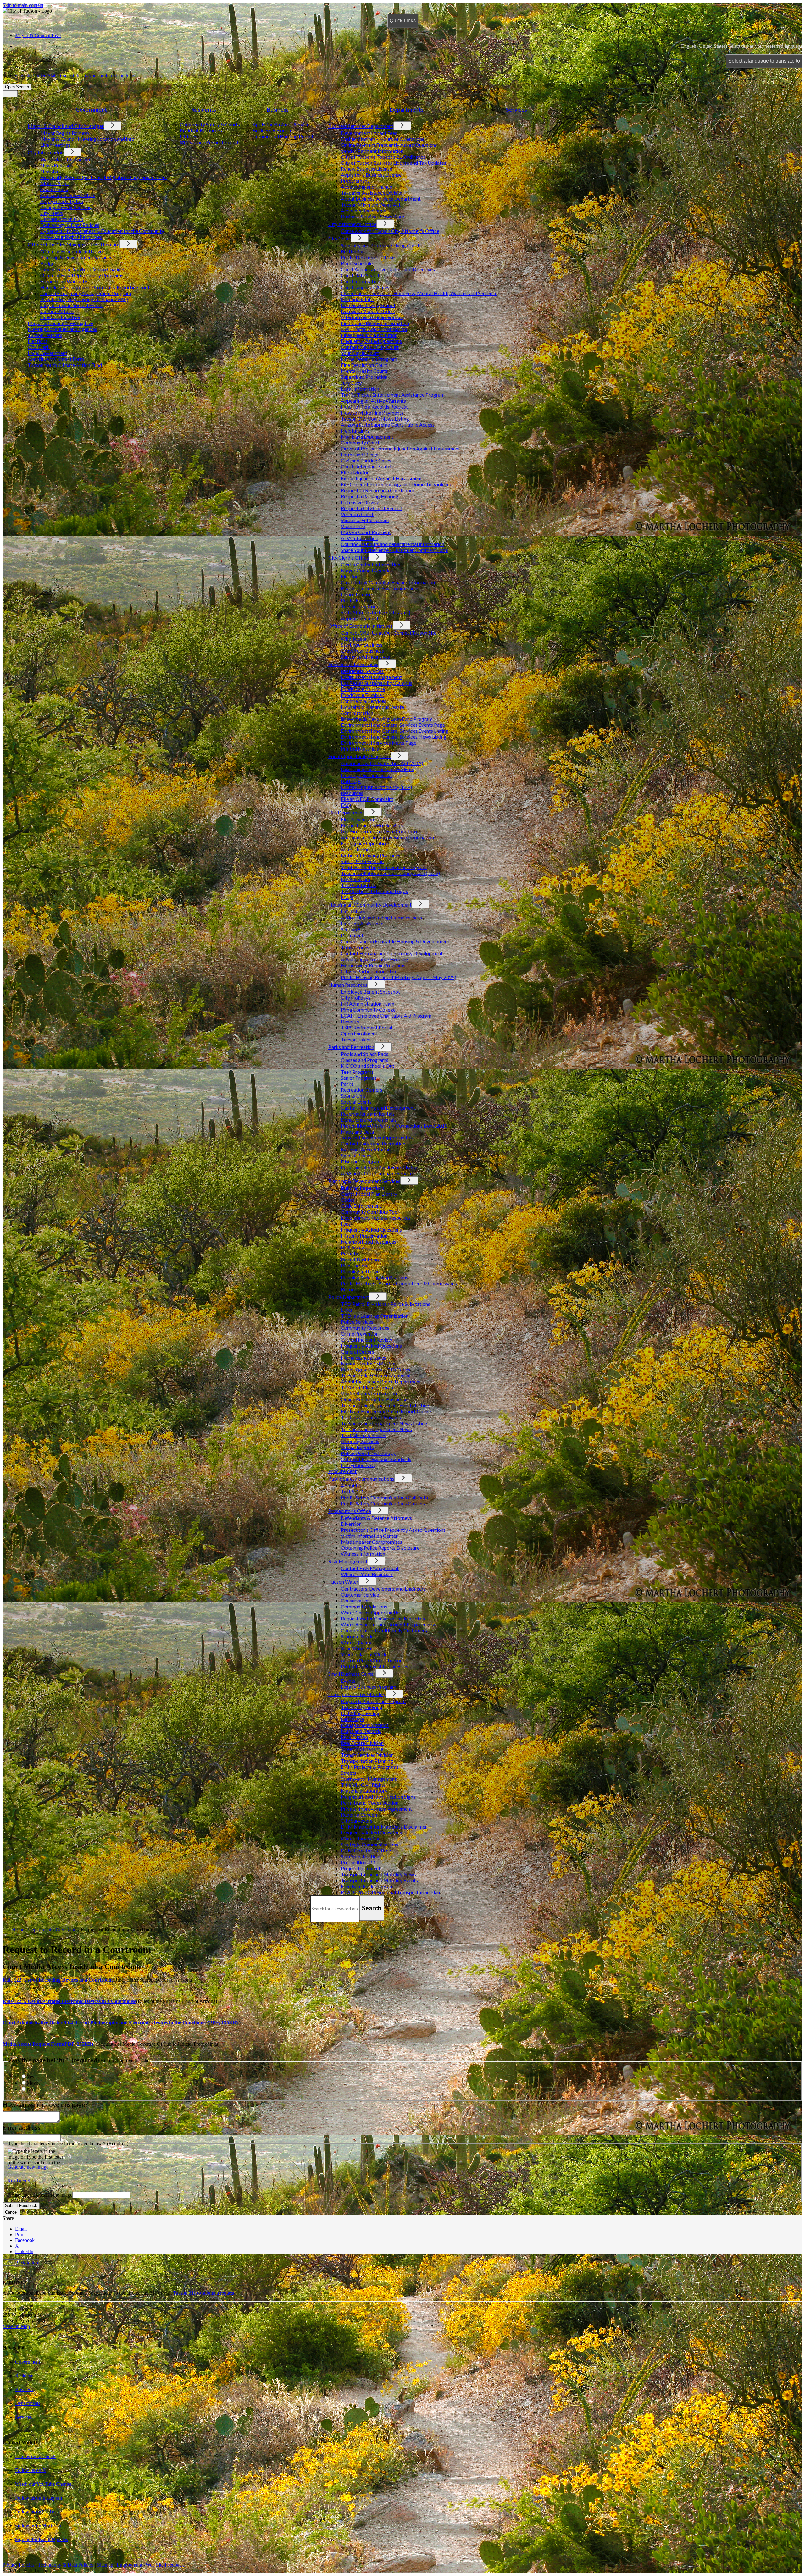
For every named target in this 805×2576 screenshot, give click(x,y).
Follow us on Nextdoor (38, 2526)
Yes (30, 2077)
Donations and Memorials (369, 1120)
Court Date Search (361, 275)
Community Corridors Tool (370, 1212)
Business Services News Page (372, 216)
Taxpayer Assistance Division (372, 193)
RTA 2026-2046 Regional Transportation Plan (390, 1892)
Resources (352, 793)
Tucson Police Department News (376, 1429)
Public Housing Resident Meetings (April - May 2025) (399, 977)
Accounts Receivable (364, 210)
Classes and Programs (365, 1060)
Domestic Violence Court (368, 311)
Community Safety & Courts (210, 124)
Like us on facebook (35, 2456)
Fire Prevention (357, 819)
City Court (340, 238)
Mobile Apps (54, 183)
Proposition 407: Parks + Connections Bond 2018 (394, 1125)
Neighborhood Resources (369, 1241)
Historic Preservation (364, 1236)
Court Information (361, 281)
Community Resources (365, 1328)
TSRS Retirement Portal (366, 1027)
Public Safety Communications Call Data (384, 1497)
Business (278, 110)
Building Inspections (363, 1188)
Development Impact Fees (369, 133)
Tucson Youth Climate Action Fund (65, 365)
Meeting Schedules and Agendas (62, 329)
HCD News (353, 911)
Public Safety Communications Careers (383, 1503)
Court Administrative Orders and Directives (388, 269)
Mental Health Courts (364, 371)
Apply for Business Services (282, 124)
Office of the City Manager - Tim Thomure (74, 244)
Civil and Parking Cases (366, 460)
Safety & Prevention (362, 861)
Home (18, 1930)
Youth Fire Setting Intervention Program (384, 867)
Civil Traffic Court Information (374, 329)
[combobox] (764, 61)
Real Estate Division (362, 1743)
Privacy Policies (18, 2565)
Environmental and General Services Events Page (393, 725)
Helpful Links (355, 430)
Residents (204, 110)
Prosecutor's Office (350, 1511)
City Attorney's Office (352, 224)
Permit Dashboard (361, 1259)
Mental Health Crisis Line (368, 1363)
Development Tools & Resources (376, 1218)
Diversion (351, 1524)
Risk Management (348, 1561)
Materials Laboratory (364, 1791)
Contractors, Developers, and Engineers (383, 1589)
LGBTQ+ (351, 781)
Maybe (34, 2083)
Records (350, 1289)
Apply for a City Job (62, 201)
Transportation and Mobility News (378, 1874)
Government (91, 110)
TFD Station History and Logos (374, 891)
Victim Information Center (369, 1536)
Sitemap (105, 2565)
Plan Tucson (354, 1265)
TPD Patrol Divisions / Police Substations (386, 1304)
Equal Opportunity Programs (359, 756)
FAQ (346, 805)
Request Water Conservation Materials (383, 1618)
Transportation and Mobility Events (379, 1880)
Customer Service (360, 1594)
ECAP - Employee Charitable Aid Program (386, 1015)
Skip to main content (23, 5)
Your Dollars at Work (364, 1654)
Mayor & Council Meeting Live (61, 323)
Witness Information (363, 1554)
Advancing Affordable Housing (375, 959)
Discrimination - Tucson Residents (378, 769)
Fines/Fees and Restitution (369, 335)
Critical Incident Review (366, 1340)
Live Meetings (56, 145)
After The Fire (356, 849)
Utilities (189, 136)
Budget (48, 263)
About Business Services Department (381, 199)
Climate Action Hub (62, 219)
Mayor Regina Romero (65, 133)
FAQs (347, 897)
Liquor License (356, 594)
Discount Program (361, 1161)
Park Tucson (354, 1737)
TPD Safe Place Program (368, 1387)
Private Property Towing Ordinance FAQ (84, 299)
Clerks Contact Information (371, 564)
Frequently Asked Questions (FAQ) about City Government (104, 177)
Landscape (352, 1719)
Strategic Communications (369, 1844)
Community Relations (364, 1606)
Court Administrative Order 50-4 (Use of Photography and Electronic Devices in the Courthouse (120, 2023)
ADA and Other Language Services (378, 1173)
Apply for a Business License (371, 175)
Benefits (350, 1021)
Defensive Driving (360, 502)
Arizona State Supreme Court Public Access (388, 425)
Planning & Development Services (76, 257)
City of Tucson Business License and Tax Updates (394, 163)
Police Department (349, 1297)
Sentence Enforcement (365, 520)
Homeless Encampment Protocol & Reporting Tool (95, 287)
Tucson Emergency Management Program (86, 293)
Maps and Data (357, 1131)
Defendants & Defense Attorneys (376, 1518)
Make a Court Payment (366, 532)
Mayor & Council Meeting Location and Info (87, 139)
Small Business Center (352, 1674)
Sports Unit (353, 1096)
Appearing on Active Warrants (373, 401)
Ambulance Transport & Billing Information (387, 837)
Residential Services (362, 671)
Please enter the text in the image (40, 2195)
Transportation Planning (367, 1761)
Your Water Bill (357, 1648)
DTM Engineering (360, 1713)
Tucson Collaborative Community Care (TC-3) (390, 873)
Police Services (357, 1322)
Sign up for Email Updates (42, 2539)
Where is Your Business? (367, 1574)
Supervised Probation (364, 377)
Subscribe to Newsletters (68, 195)
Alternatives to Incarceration (372, 317)
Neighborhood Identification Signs (378, 1797)
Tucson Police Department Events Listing (385, 1405)
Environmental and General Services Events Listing (395, 731)
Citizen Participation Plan (368, 971)
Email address (22, 2128)
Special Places (356, 1155)
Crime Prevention (360, 1334)
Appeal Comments (361, 618)
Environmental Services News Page (379, 743)
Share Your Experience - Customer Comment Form (395, 550)
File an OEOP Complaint (367, 799)
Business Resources (274, 130)
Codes (348, 1200)
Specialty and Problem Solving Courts (381, 245)
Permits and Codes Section (370, 1803)
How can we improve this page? (45, 2105)
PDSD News (354, 1247)
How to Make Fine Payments (372, 413)
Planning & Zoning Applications (375, 1277)
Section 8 (351, 929)
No (30, 2089)
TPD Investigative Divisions (371, 1417)
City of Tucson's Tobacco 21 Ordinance (383, 157)
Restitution (353, 251)
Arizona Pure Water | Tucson (372, 1660)
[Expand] (24, 117)
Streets (349, 1773)
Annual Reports (357, 1447)
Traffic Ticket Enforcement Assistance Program (393, 395)
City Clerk (39, 347)
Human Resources (348, 985)
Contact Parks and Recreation (373, 1143)
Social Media (54, 189)
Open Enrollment (359, 1033)
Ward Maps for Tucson (65, 159)
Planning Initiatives (361, 1271)
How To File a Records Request (374, 407)
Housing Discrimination (366, 775)
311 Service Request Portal (209, 142)
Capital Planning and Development (378, 1108)
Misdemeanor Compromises (372, 1542)
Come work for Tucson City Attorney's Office (390, 231)
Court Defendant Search (367, 466)
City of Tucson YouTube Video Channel (82, 269)
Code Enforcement (361, 1206)
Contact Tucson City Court (370, 347)
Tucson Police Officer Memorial (376, 1375)
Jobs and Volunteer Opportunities (377, 1137)
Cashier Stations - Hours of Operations (383, 139)
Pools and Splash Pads (365, 1054)
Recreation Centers (362, 1090)
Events (348, 1681)
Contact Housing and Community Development (392, 953)
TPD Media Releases (364, 1435)
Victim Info (353, 526)
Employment (129, 2565)
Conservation (355, 1600)
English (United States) (742, 46)
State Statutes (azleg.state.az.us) (376, 612)
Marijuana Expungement (367, 436)
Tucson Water (343, 1582)
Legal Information (360, 389)
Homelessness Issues (364, 1357)
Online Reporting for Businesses (375, 1399)
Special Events (356, 1102)
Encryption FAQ (358, 1465)
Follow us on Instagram (39, 2498)
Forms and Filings (360, 454)
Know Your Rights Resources (71, 237)
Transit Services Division (367, 1755)
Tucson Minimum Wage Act (371, 204)
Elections (38, 341)
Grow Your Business (362, 651)
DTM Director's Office (366, 1850)
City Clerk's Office (349, 557)
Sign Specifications (361, 1856)
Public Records (357, 600)
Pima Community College (368, 1009)
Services (516, 110)
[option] (409, 46)
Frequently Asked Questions (371, 341)
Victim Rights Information (369, 1393)
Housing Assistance (362, 923)
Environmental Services (353, 664)
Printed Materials (360, 749)
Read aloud (19, 2181)
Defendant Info (357, 299)
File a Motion (355, 472)
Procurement (355, 181)
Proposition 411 (358, 1862)
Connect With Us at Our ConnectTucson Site (389, 633)
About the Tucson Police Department (381, 1381)
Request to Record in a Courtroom (378, 490)
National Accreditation (366, 1149)
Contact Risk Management (370, 1568)
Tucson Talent (356, 1039)
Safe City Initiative (60, 317)
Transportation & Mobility (357, 1694)
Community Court (360, 442)
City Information (46, 152)
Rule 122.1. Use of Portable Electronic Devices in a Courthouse (69, 2001)
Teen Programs (357, 1072)
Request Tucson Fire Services (372, 825)
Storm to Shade (357, 1636)
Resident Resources (201, 130)
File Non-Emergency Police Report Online (386, 1411)
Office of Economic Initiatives (72, 251)
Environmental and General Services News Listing (394, 737)
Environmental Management (371, 677)
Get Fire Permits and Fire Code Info (379, 831)
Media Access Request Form (48, 2044)
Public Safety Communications (361, 1478)
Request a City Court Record (372, 508)
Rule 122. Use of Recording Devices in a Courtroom (58, 1980)
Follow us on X (31, 2470)
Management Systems (365, 1725)
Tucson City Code (360, 606)
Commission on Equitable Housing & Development (395, 941)
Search (303, 1909)
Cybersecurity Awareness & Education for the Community (102, 231)
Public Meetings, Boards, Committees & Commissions (399, 1283)
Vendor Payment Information (372, 151)
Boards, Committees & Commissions (380, 588)
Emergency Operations (366, 843)
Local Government (47, 353)
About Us (351, 1485)
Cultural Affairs (57, 311)
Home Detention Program (369, 359)
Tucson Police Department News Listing (384, 1423)
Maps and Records (361, 1731)
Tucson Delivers (45, 335)
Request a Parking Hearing (370, 496)
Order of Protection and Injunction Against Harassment (400, 448)
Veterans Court (357, 514)
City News (52, 213)
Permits (349, 1253)
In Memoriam (355, 879)
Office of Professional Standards (376, 1459)
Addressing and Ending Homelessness (381, 917)
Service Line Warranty (64, 281)
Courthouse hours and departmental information (393, 544)
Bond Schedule (357, 263)
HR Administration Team (368, 1004)
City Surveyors (357, 1820)
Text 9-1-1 (352, 1491)
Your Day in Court (360, 353)
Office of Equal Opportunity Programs (82, 275)
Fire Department (346, 812)
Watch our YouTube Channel (44, 2484)
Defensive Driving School (368, 305)
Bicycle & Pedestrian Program (373, 1701)
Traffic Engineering (362, 1707)
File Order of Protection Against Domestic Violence (397, 484)
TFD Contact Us (359, 885)
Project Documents (362, 1868)
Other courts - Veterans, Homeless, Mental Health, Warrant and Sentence (419, 293)
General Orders (358, 1351)
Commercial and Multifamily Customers (384, 1630)
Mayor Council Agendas (367, 570)
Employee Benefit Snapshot (370, 992)
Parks (347, 1084)
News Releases (56, 165)
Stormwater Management (369, 1779)
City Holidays (356, 998)
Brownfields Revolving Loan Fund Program (387, 719)
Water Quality (356, 1642)
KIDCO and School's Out (368, 1066)
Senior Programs (359, 1078)
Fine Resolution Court (364, 365)
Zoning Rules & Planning (66, 207)
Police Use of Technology (368, 1453)
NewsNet (51, 171)
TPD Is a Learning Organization (375, 1316)
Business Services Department (361, 126)
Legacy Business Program (369, 1687)
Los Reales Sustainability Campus (377, 683)
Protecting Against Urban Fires (375, 1666)
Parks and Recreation (351, 1047)
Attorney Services (360, 1441)
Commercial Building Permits (284, 136)
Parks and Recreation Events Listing (379, 1167)
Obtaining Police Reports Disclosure (380, 1548)
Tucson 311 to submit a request (204, 2293)
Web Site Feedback (165, 2565)
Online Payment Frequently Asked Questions (389, 145)
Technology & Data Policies (70, 225)
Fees (346, 1224)
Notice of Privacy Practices (371, 855)
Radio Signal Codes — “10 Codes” (377, 1369)
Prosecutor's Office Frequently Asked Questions (393, 1530)
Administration (357, 713)
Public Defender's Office (368, 257)
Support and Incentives (365, 656)
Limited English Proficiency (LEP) (376, 787)
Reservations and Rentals (368, 1114)
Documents (353, 935)
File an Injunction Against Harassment (381, 478)
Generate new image (28, 2167)
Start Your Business (362, 645)
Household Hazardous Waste (372, 707)
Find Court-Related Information (375, 323)
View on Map (16, 2326)
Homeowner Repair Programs (373, 965)
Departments (407, 110)
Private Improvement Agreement (376, 1809)
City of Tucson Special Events (72, 305)
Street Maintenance (362, 1749)
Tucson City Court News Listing (375, 419)
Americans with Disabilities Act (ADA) (382, 763)
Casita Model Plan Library (369, 1194)
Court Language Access (366, 287)
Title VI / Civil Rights (363, 1785)
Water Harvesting (360, 1838)
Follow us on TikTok (36, 2512)
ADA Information (360, 538)
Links (347, 1310)
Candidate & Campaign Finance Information (388, 582)
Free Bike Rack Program (367, 1886)
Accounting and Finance (366, 187)
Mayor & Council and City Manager (66, 126)
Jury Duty (351, 383)
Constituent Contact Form (56, 359)
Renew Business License (366, 169)
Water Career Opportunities (371, 1612)
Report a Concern (360, 1815)
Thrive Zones (355, 947)
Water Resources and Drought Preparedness (389, 1624)
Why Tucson (354, 639)
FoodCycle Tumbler (362, 695)
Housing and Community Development (370, 905)
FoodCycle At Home (363, 689)
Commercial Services (364, 701)
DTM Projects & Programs (370, 1767)
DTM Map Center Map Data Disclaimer (384, 1826)
